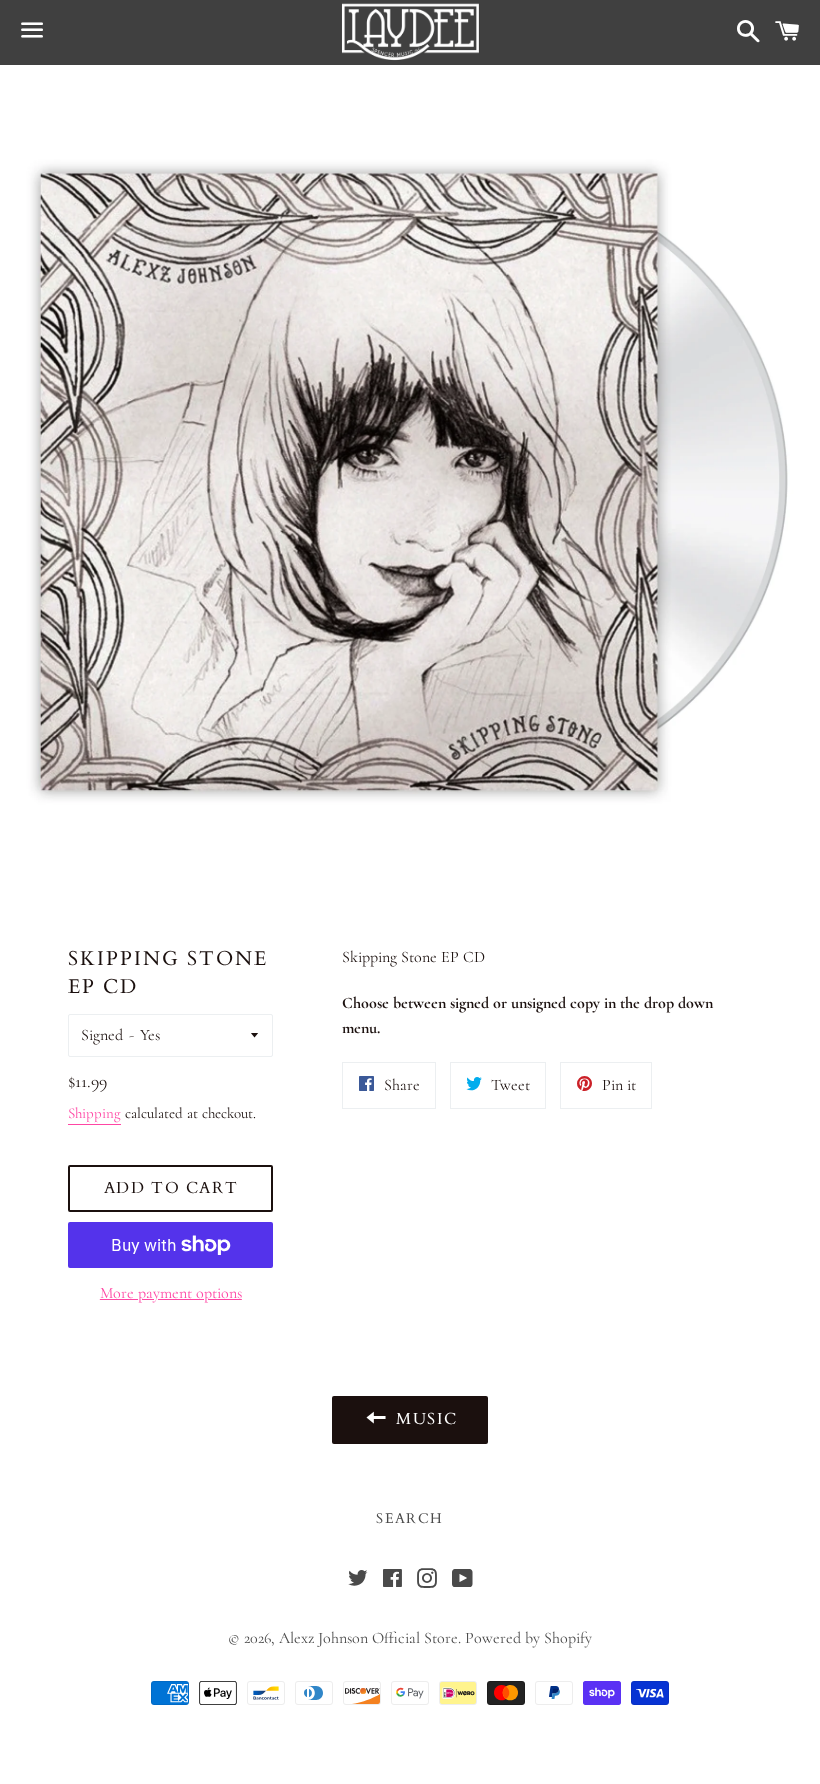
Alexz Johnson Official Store (368, 1638)
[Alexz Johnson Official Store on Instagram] (427, 1581)
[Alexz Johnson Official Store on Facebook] (392, 1581)
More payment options (171, 1293)
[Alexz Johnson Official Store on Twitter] (358, 1581)
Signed (102, 1035)
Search (409, 1518)
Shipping (94, 1113)
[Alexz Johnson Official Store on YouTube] (462, 1581)
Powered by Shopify (528, 1638)
